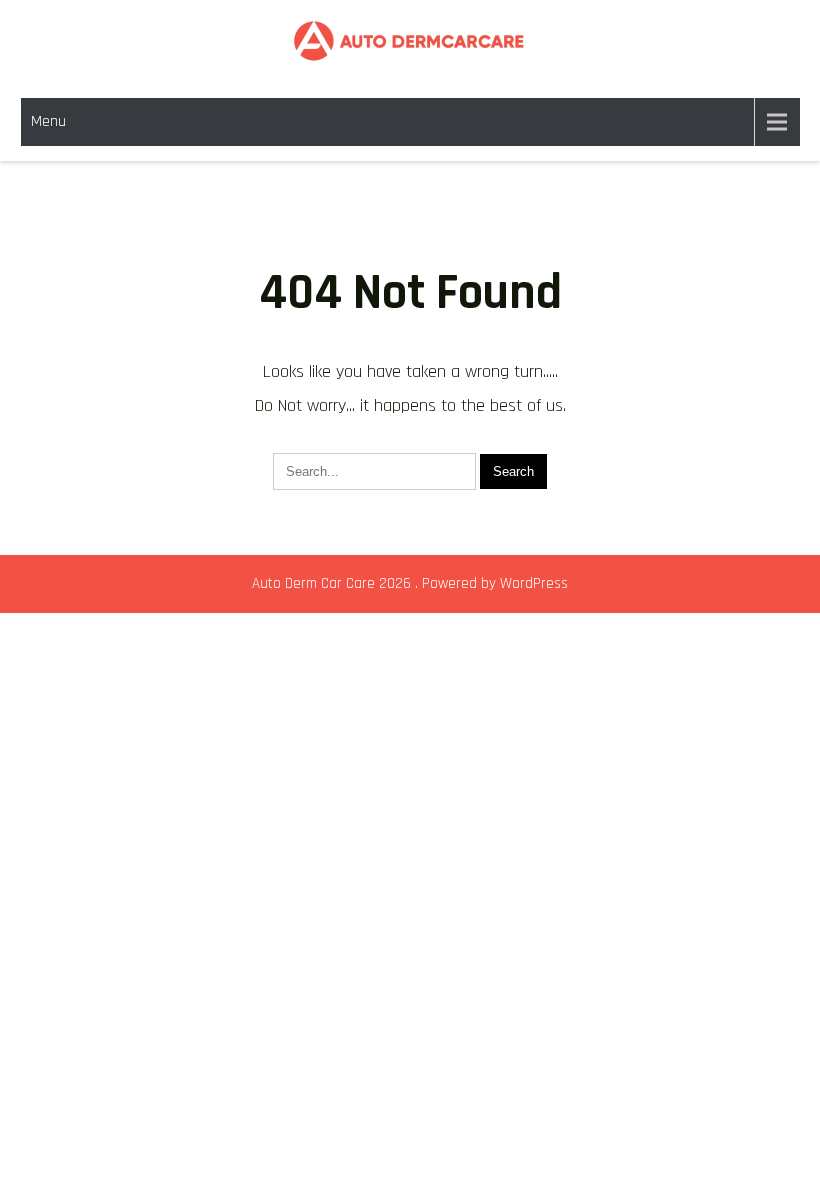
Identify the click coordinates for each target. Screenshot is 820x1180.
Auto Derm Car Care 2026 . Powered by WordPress (410, 583)
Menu (48, 121)
